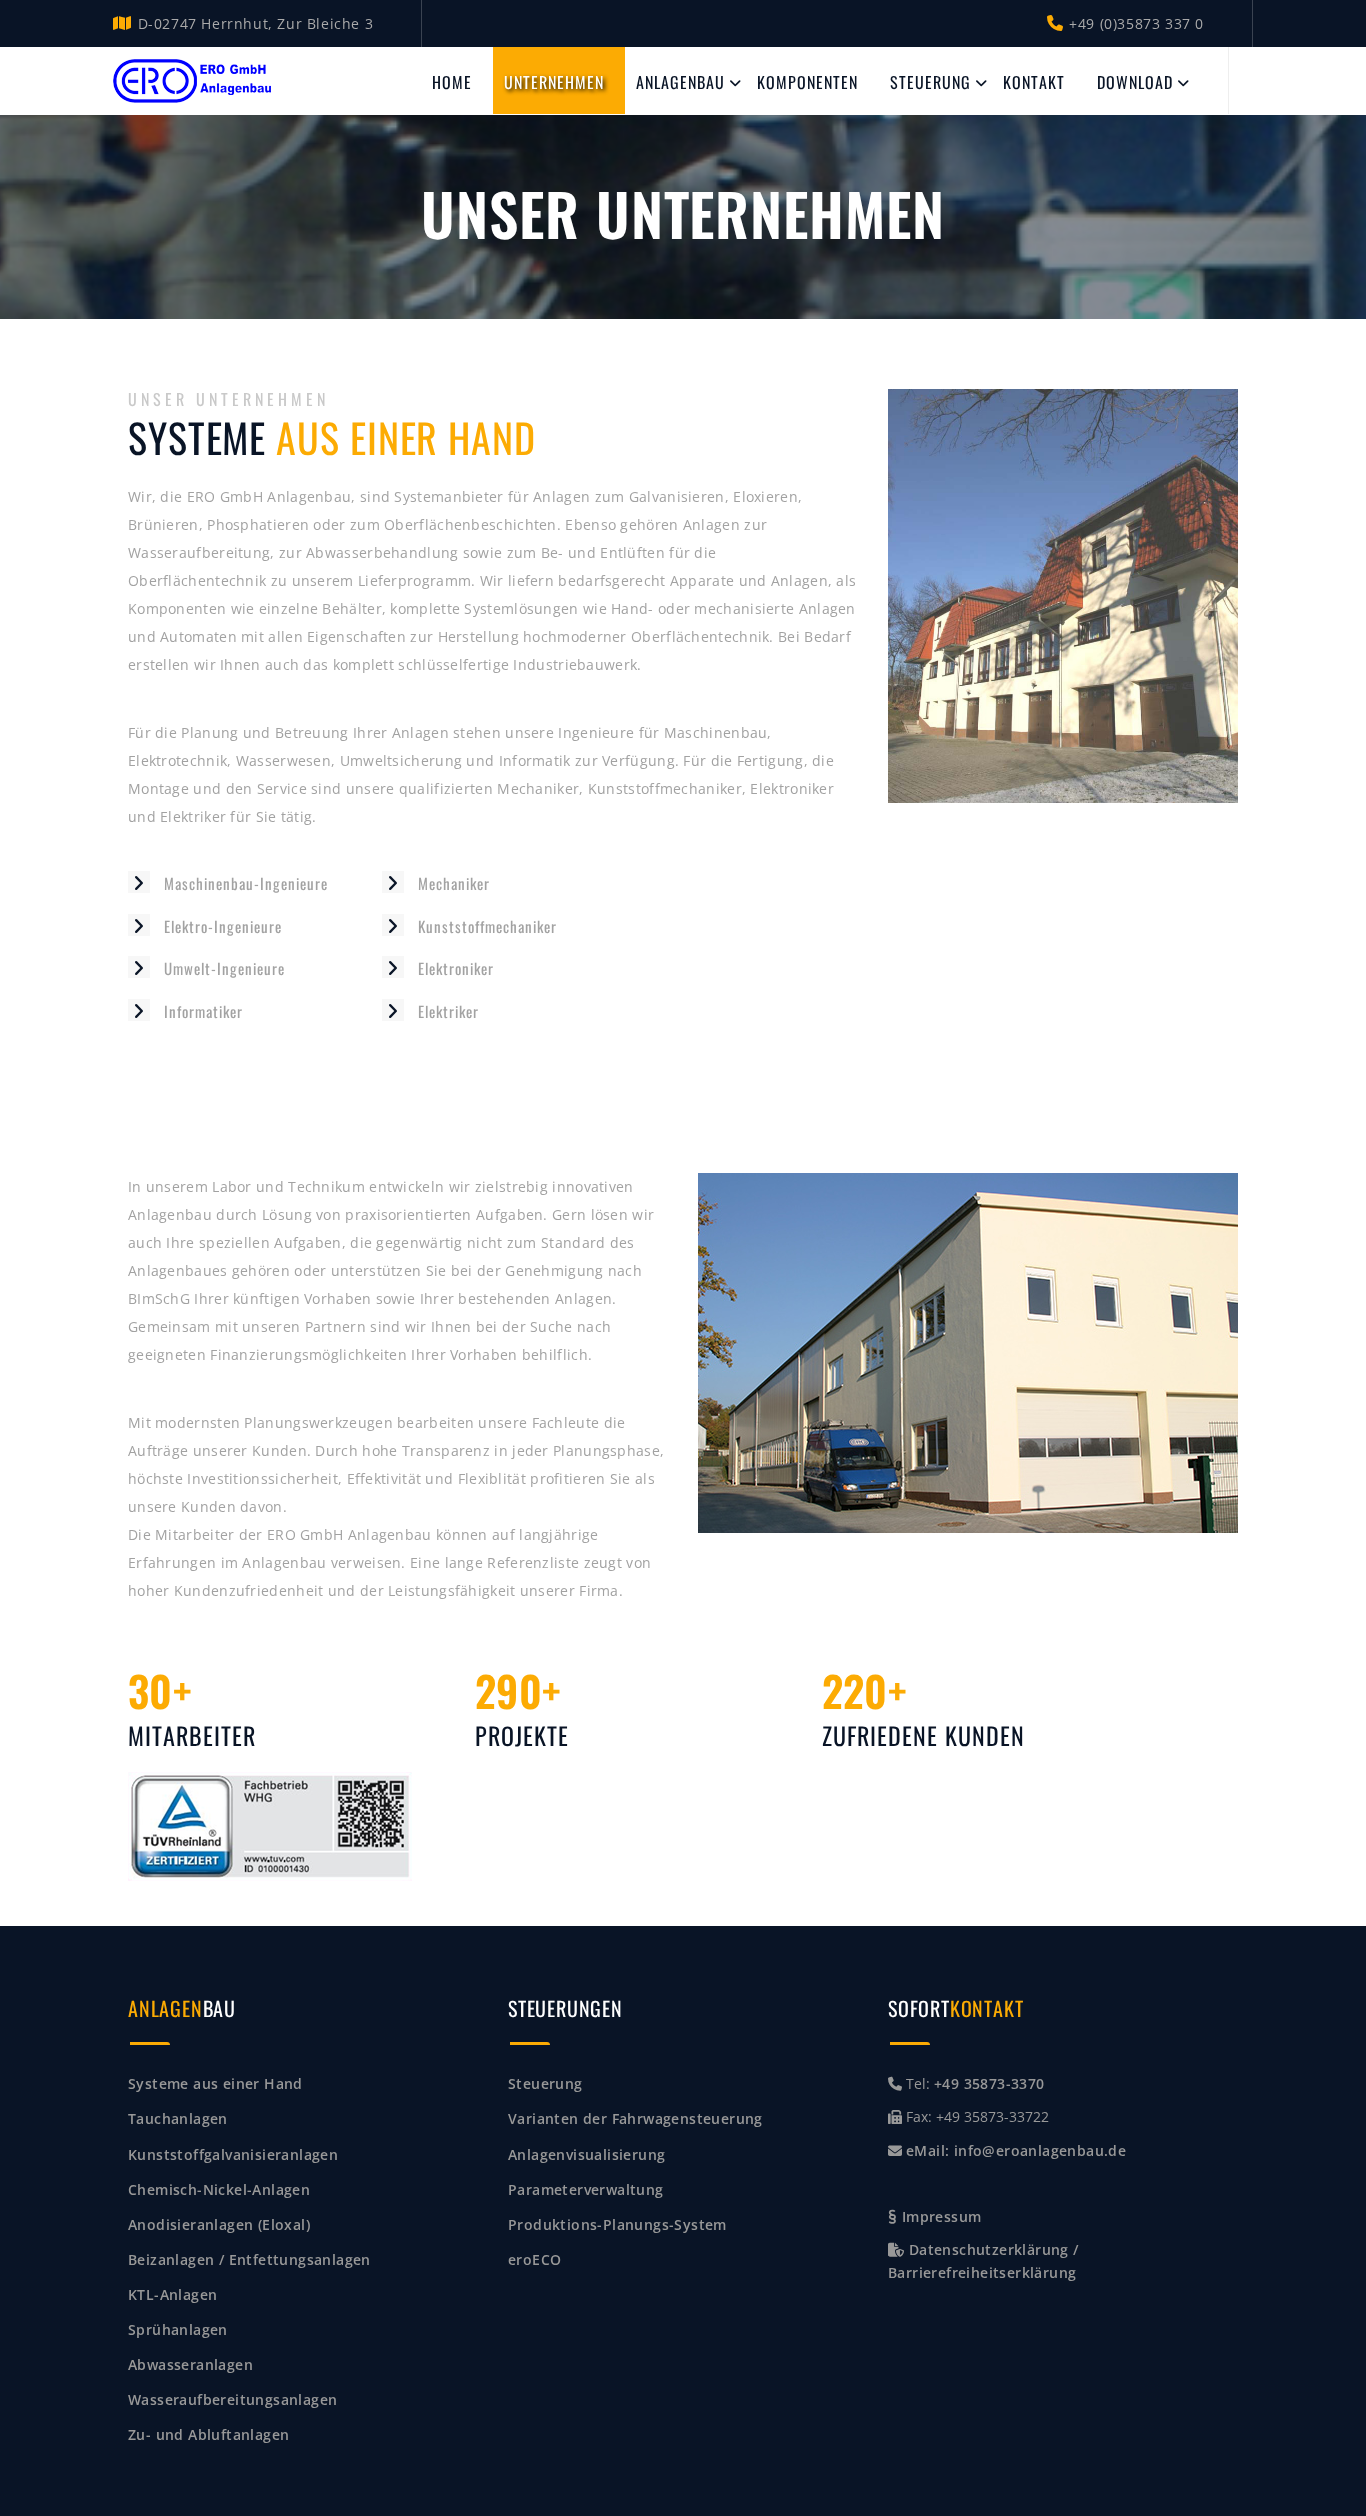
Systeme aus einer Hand (215, 2083)
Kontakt (1034, 82)
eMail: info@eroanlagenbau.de (1016, 2150)
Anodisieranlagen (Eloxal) (219, 2224)
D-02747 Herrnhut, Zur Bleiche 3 (255, 23)
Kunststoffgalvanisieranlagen (233, 2154)
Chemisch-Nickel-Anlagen (219, 2189)
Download (1135, 82)
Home (452, 82)
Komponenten (807, 82)
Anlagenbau (680, 82)
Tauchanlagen (178, 2118)
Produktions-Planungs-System (617, 2224)
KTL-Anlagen (172, 2294)
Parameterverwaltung (586, 2189)
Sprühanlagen (178, 2329)
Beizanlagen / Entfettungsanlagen (249, 2259)
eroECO (534, 2259)
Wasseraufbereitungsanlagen (232, 2399)
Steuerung (930, 82)
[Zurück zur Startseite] (193, 81)
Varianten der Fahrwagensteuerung (635, 2118)
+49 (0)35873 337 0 (1136, 23)
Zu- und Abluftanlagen (208, 2434)
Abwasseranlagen (190, 2364)
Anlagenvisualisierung (586, 2154)
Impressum (939, 2216)
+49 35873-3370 (989, 2083)
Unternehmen (554, 82)
